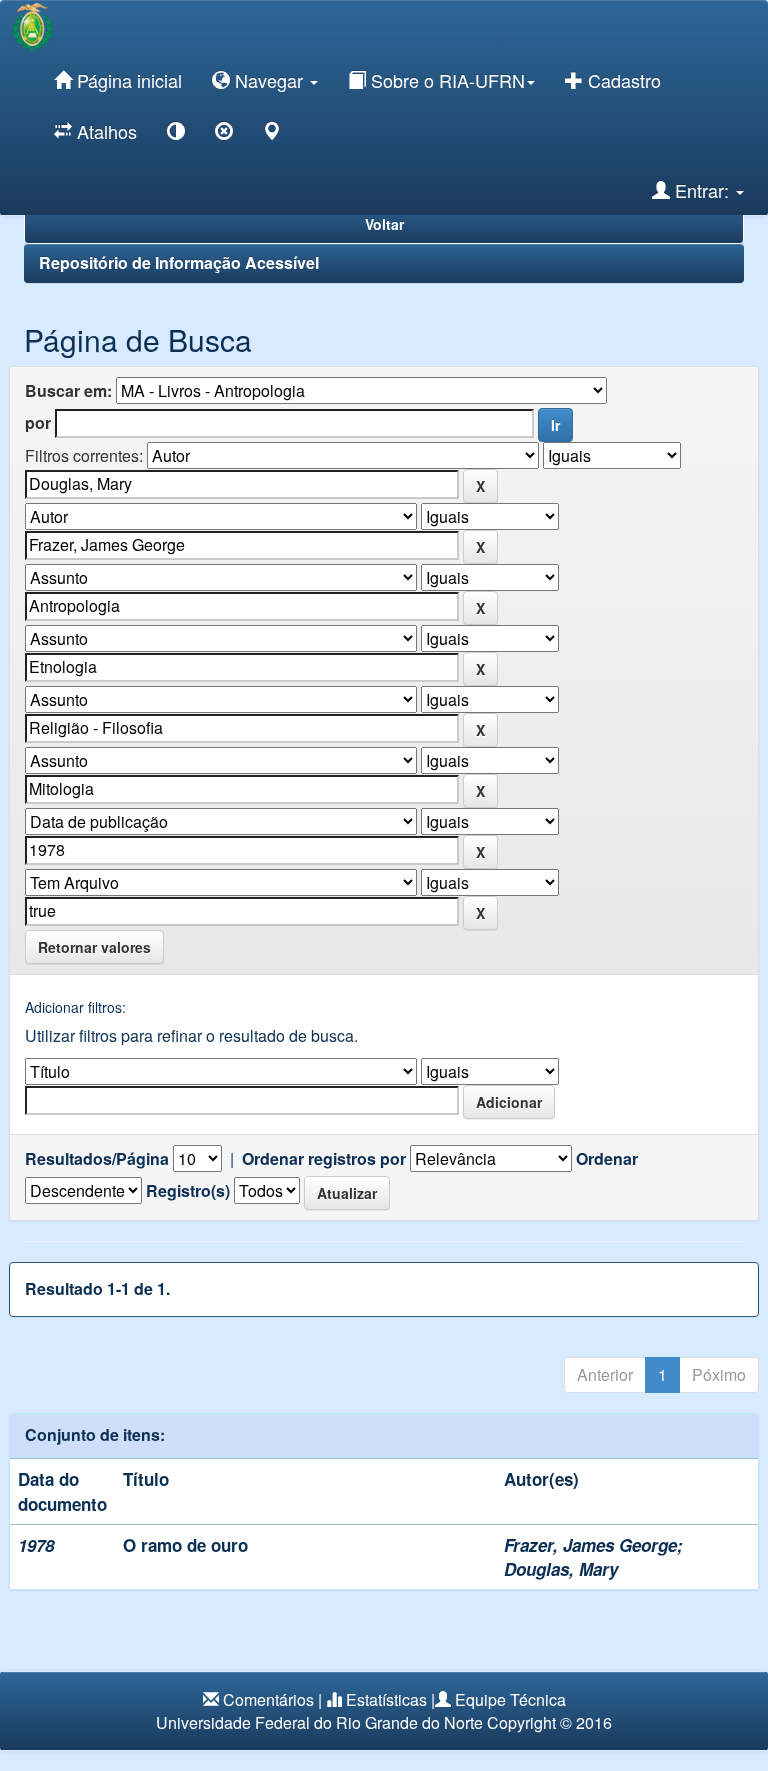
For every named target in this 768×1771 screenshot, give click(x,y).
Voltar (384, 224)
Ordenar (607, 1159)
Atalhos (104, 131)
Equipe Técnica (510, 1699)
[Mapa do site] (272, 134)
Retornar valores (94, 947)
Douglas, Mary (561, 1569)
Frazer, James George (590, 1545)
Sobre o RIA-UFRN (445, 80)
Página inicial (127, 80)
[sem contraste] (224, 134)
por (38, 423)
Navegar (269, 80)
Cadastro (622, 80)
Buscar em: (68, 391)
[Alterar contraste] (176, 134)
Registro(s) (188, 1191)
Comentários (268, 1699)
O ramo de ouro (185, 1545)
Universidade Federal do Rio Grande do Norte (319, 1722)
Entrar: (702, 190)
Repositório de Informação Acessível (179, 262)
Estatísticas (386, 1699)
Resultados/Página (97, 1159)
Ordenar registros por (324, 1159)
